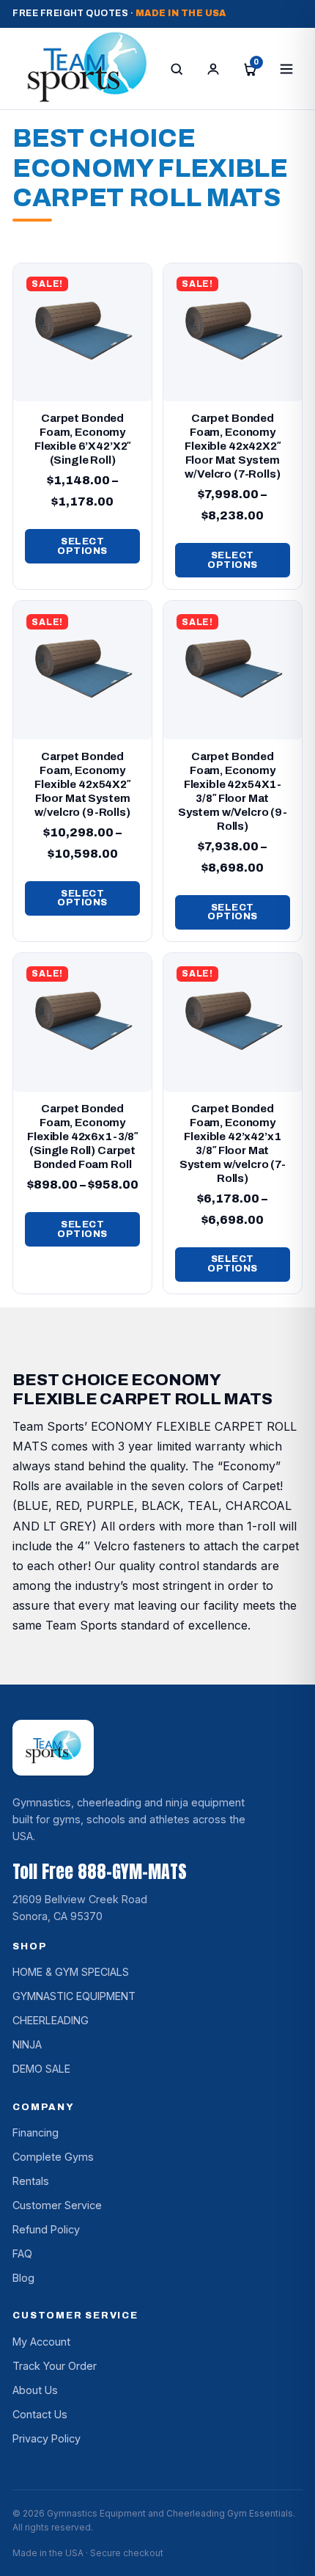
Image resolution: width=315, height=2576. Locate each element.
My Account (41, 2342)
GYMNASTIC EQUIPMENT (74, 1996)
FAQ (22, 2254)
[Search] (177, 69)
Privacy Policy (47, 2438)
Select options (82, 546)
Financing (36, 2132)
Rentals (31, 2181)
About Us (35, 2390)
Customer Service (57, 2205)
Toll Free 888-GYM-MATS (100, 1872)
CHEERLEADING (51, 2020)
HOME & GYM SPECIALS (71, 1972)
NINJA (27, 2044)
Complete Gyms (53, 2157)
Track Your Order (55, 2366)
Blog (23, 2278)
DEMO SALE (41, 2069)
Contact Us (40, 2414)
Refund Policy (46, 2229)
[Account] (213, 69)
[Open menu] (286, 69)
